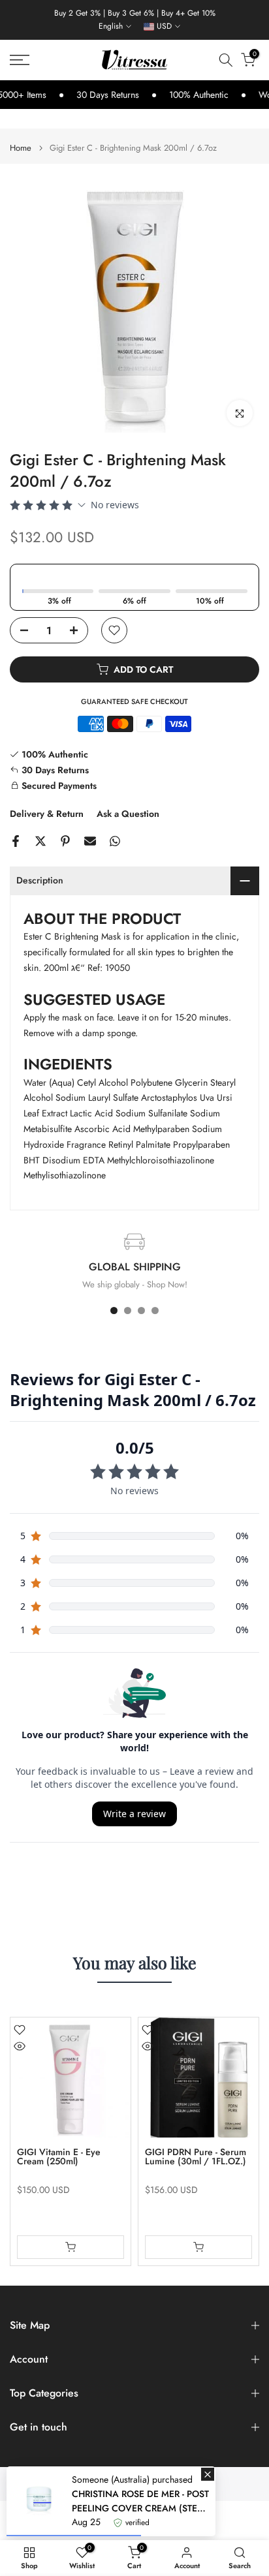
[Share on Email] (90, 841)
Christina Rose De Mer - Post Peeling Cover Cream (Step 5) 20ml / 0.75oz (140, 2501)
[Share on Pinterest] (65, 841)
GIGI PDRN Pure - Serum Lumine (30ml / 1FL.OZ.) (196, 2156)
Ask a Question (128, 814)
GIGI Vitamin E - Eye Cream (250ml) (59, 2156)
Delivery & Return (47, 814)
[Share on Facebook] (16, 841)
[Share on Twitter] (40, 841)
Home (21, 148)
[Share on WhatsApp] (115, 841)
